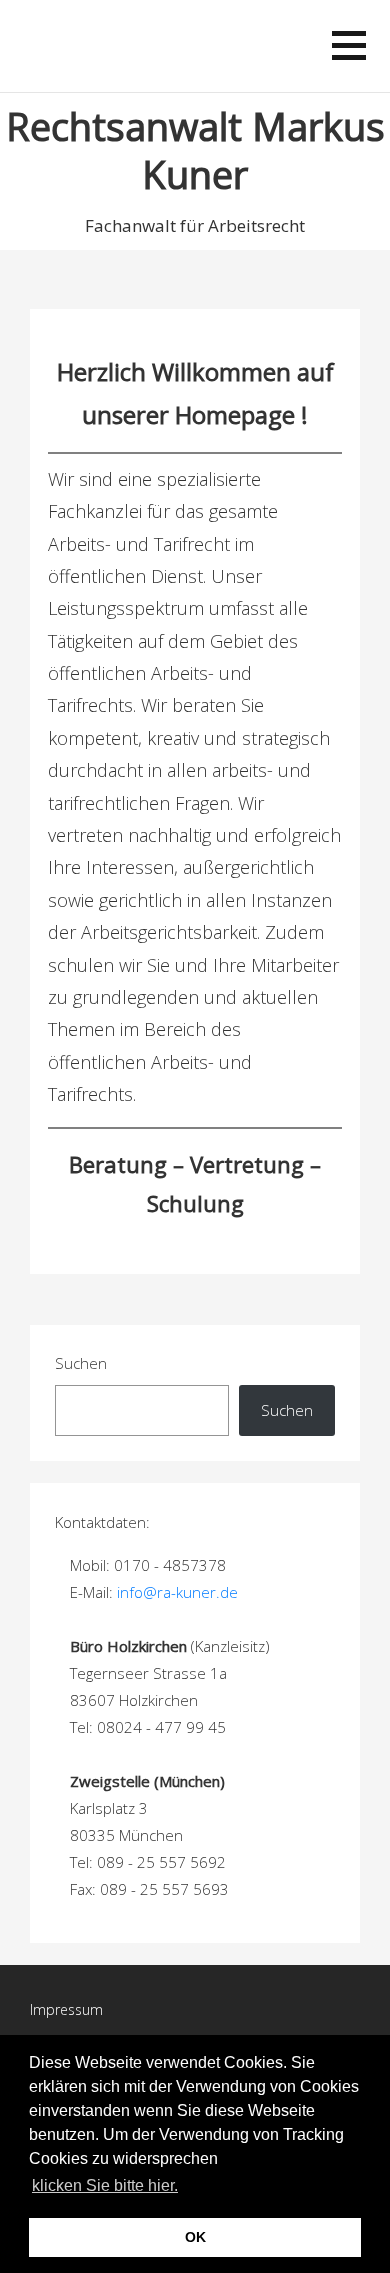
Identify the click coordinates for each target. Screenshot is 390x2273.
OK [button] (195, 2237)
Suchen (81, 1363)
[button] (188, 2188)
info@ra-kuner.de (177, 1592)
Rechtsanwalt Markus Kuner (195, 150)
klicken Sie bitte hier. (105, 2185)
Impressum (66, 2009)
